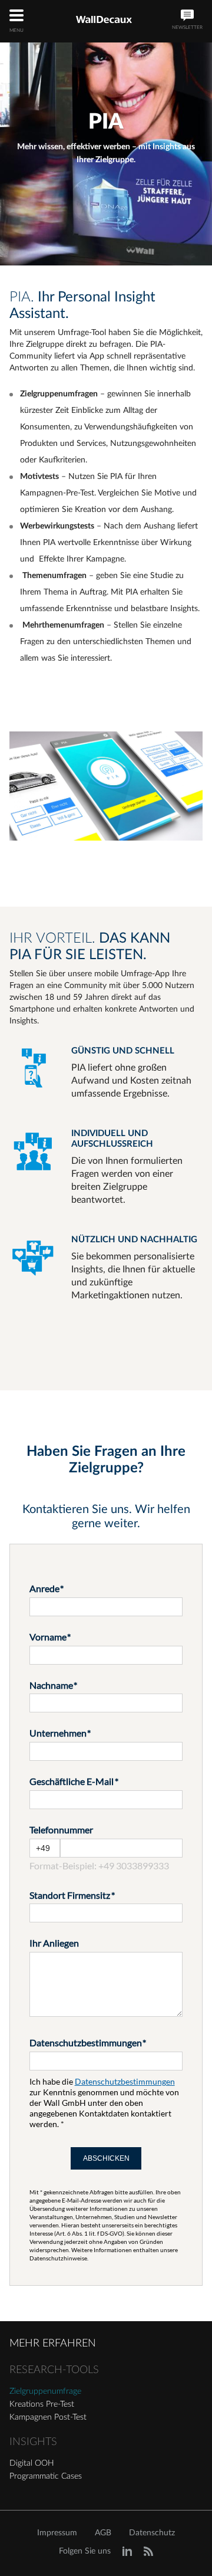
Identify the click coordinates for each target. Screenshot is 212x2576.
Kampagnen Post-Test (48, 2417)
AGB (103, 2533)
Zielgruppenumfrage (45, 2391)
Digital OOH (32, 2463)
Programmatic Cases (46, 2476)
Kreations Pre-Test (42, 2404)
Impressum (57, 2533)
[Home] (104, 20)
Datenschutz (152, 2533)
